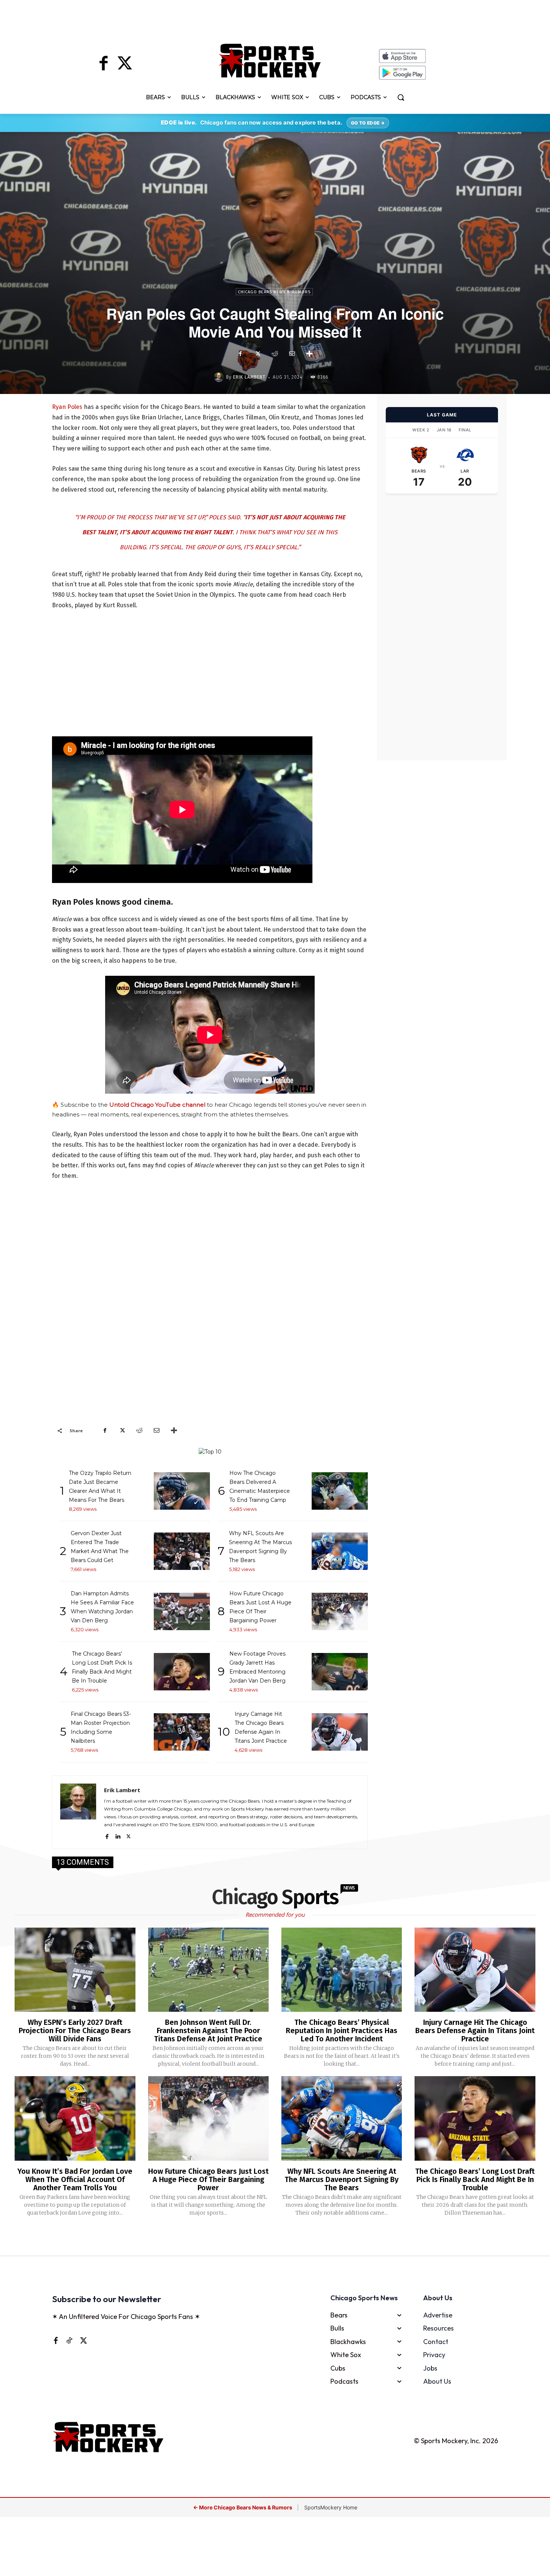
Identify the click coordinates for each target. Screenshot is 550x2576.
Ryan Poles (67, 407)
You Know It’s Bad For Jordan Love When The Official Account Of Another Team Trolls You (75, 2179)
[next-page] (285, 2237)
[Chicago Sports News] (270, 61)
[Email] (292, 354)
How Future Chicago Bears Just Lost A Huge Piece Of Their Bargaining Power (208, 2179)
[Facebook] (104, 64)
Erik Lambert (249, 377)
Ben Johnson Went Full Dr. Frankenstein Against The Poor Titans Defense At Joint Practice (208, 2030)
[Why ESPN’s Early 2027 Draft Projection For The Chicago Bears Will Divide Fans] (75, 1970)
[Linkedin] (118, 1835)
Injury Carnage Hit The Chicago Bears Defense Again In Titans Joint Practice (475, 2030)
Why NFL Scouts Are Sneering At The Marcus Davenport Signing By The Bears (342, 2179)
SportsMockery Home (331, 2507)
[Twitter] (125, 64)
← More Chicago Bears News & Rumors (243, 2507)
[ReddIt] (275, 354)
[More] (309, 354)
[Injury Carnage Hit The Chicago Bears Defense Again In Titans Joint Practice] (475, 1970)
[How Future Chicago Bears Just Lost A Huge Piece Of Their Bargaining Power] (208, 2118)
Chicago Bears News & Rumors (274, 292)
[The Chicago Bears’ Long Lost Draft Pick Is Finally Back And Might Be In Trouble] (475, 2118)
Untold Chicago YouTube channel (157, 1105)
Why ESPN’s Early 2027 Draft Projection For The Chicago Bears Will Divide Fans (75, 2030)
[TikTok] (69, 2340)
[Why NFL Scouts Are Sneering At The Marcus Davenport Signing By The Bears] (342, 2118)
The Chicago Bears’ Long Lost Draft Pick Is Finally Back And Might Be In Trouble (475, 2179)
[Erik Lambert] (220, 377)
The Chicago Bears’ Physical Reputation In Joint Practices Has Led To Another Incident (342, 2030)
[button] (401, 97)
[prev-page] (263, 2237)
